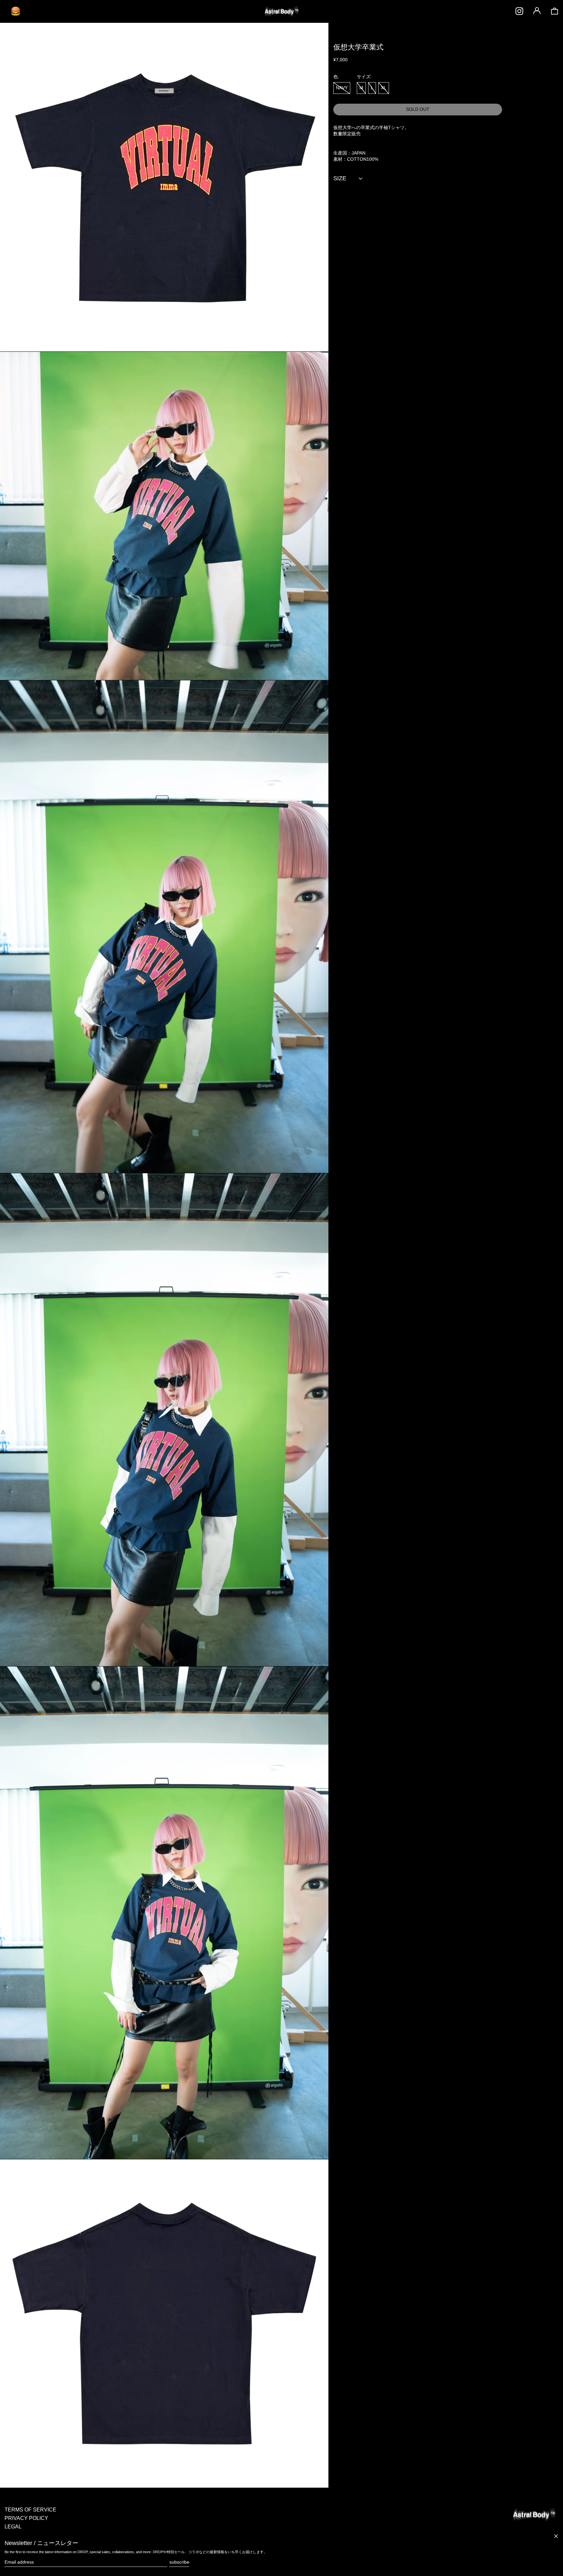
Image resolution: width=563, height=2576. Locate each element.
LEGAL (13, 2527)
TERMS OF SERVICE (30, 2510)
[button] (555, 11)
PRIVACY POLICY (26, 2518)
